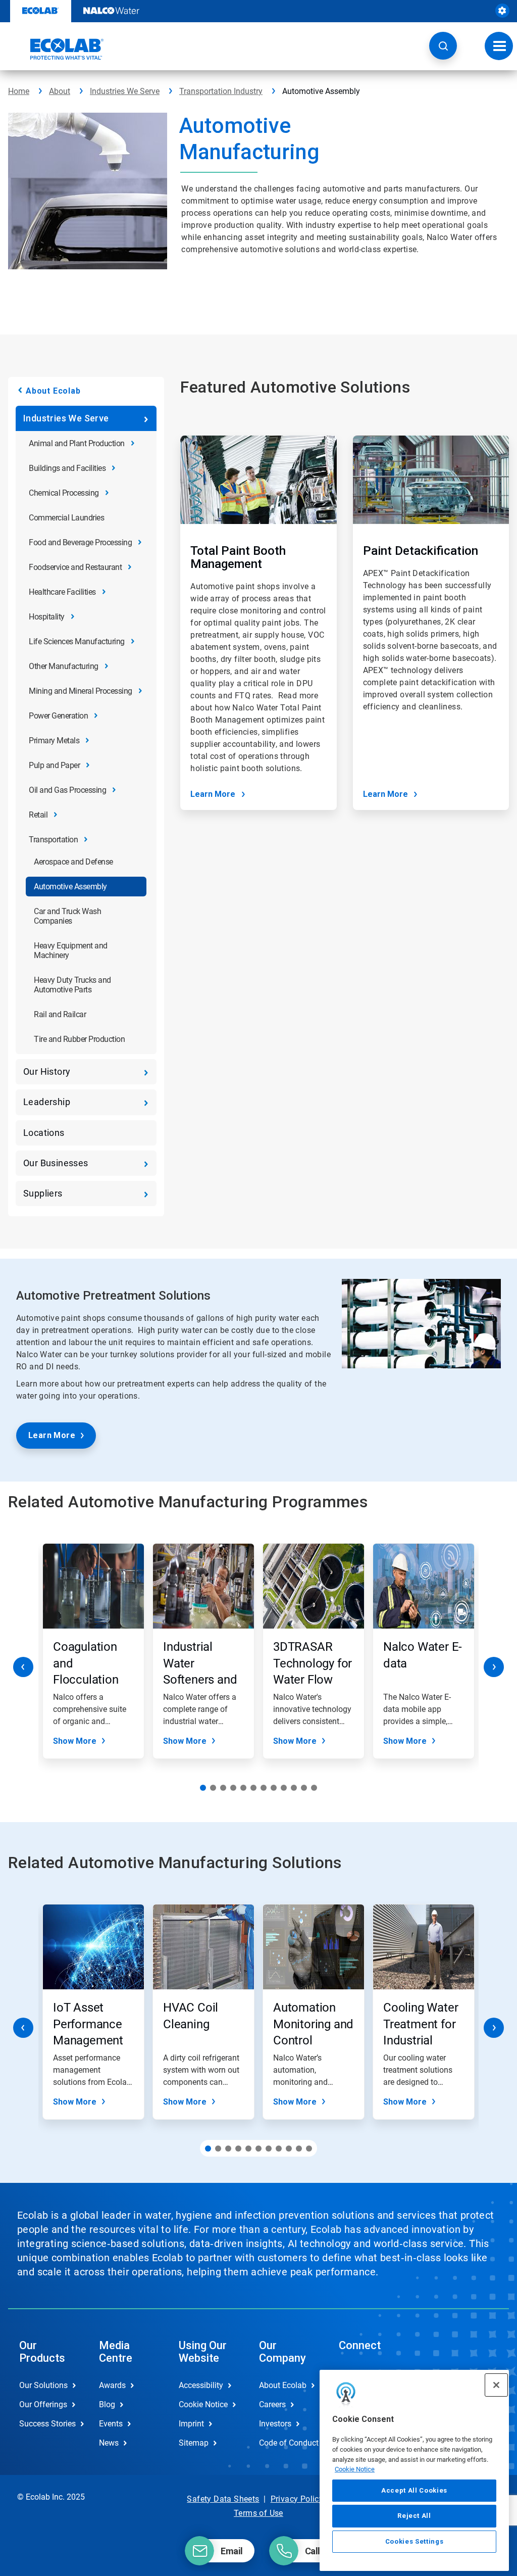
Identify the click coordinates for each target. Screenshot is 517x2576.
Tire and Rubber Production (79, 1039)
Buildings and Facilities (67, 468)
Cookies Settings (415, 2541)
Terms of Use (258, 2513)
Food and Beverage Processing (80, 542)
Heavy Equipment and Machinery (71, 950)
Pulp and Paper (54, 765)
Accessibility (201, 2385)
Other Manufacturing (64, 666)
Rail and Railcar (60, 1014)
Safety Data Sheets (223, 2499)
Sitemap (194, 2443)
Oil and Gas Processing (67, 790)
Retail (38, 815)
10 (294, 1788)
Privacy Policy (297, 2499)
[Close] (496, 2385)
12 (314, 1788)
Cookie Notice (355, 2469)
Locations (44, 1133)
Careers (272, 2404)
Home (19, 91)
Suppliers (43, 1193)
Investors (275, 2424)
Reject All (414, 2516)
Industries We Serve (125, 91)
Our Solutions (43, 2385)
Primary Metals (54, 741)
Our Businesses (56, 1163)
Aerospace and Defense (73, 862)
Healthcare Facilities (62, 592)
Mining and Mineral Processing (81, 691)
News (109, 2443)
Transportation (53, 840)
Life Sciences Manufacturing (77, 641)
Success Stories (47, 2424)
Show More (75, 1741)
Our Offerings (43, 2404)
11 (304, 1788)
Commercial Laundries (66, 518)
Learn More (213, 794)
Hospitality (47, 617)
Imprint (191, 2424)
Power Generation (58, 716)
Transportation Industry (221, 91)
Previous (23, 1667)
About (60, 91)
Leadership (47, 1102)
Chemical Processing (64, 493)
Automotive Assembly (70, 887)
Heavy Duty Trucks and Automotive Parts (72, 985)
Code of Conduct (288, 2443)
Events (111, 2424)
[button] (443, 46)
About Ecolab (53, 391)
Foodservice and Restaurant (75, 567)
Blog (107, 2404)
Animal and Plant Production (77, 443)
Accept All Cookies (414, 2490)
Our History (47, 1071)
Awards (112, 2385)
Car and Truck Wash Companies (67, 916)
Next (494, 1667)
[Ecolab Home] (56, 49)
